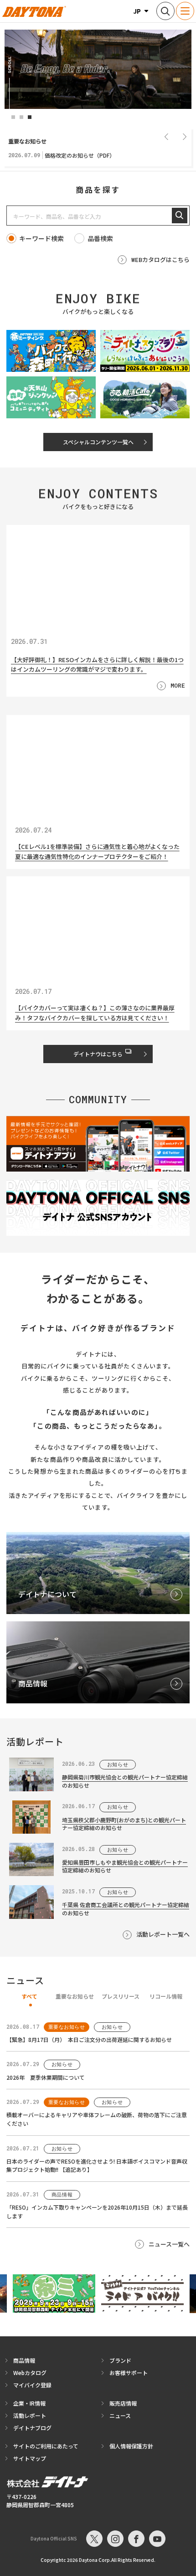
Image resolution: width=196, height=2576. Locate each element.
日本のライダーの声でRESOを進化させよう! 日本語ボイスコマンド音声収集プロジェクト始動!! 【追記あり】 (97, 2165)
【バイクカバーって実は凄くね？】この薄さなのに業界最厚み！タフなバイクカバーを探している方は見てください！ (95, 1013)
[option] (98, 69)
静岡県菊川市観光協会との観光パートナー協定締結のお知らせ (125, 1781)
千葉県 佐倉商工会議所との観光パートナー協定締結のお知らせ (126, 1908)
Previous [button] (166, 136)
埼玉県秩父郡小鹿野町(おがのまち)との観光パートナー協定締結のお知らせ (124, 1824)
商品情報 (24, 2360)
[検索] (180, 216)
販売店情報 (123, 2403)
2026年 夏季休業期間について (46, 2077)
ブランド (120, 2360)
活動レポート (30, 2415)
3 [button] (30, 117)
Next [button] (185, 136)
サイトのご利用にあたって (46, 2446)
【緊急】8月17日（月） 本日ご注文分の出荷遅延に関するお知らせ (89, 2039)
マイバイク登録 (32, 2385)
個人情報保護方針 (131, 2446)
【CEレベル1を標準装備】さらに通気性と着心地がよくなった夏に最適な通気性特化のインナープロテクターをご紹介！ (97, 852)
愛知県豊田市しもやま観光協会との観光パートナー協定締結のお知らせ (125, 1866)
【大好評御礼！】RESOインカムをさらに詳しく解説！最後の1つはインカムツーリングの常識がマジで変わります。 (97, 664)
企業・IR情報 (29, 2403)
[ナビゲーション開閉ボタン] (185, 11)
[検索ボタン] (165, 11)
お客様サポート (129, 2373)
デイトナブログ (32, 2428)
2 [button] (21, 117)
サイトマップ (30, 2458)
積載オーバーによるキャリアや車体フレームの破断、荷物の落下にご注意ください (97, 2119)
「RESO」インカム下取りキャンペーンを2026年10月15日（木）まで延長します (97, 2211)
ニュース (120, 2415)
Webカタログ (30, 2373)
